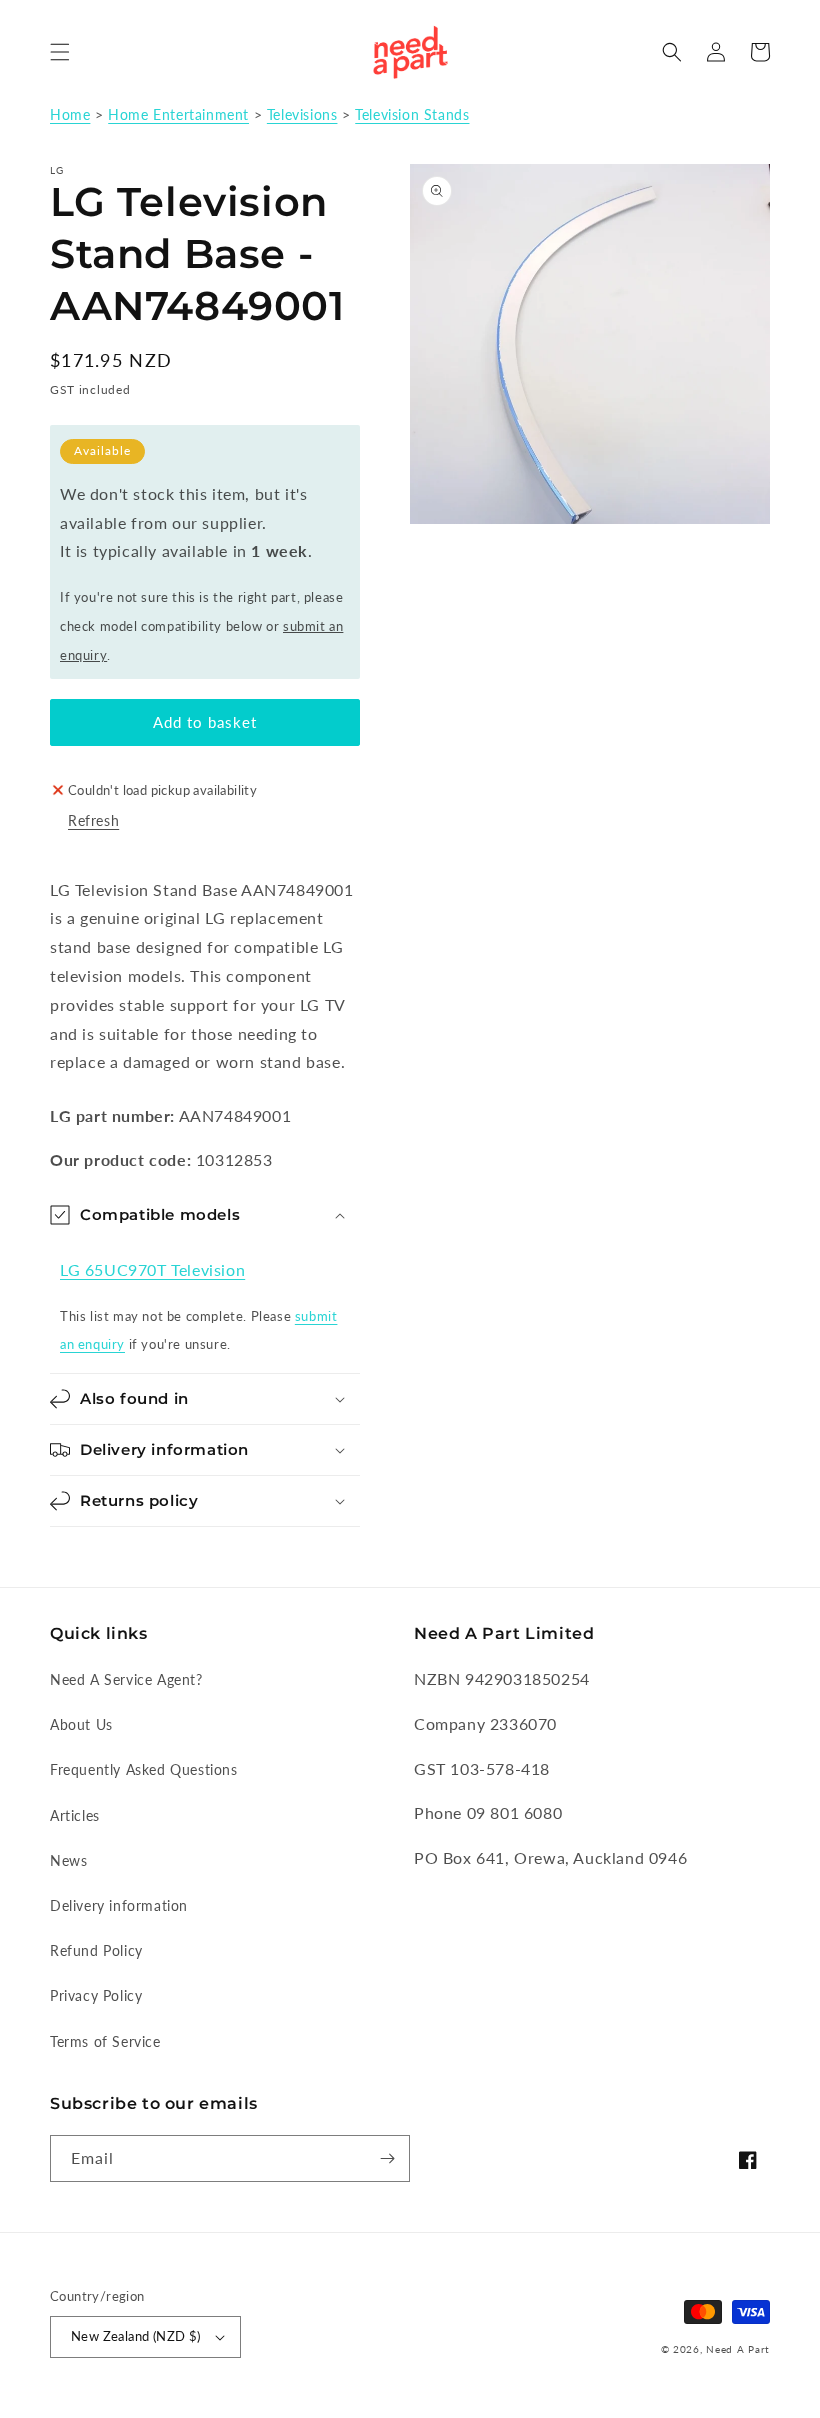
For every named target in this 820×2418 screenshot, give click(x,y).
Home (70, 115)
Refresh (93, 820)
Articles (75, 1815)
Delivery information (119, 1905)
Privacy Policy (96, 1995)
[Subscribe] (387, 2158)
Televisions (302, 115)
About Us (81, 1724)
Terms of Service (105, 2041)
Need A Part (738, 2349)
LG (57, 170)
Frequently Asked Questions (144, 1769)
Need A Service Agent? (126, 1679)
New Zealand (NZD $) (136, 2336)
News (68, 1860)
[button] (60, 52)
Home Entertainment (178, 115)
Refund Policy (96, 1950)
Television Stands (412, 115)
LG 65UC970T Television (152, 1269)
